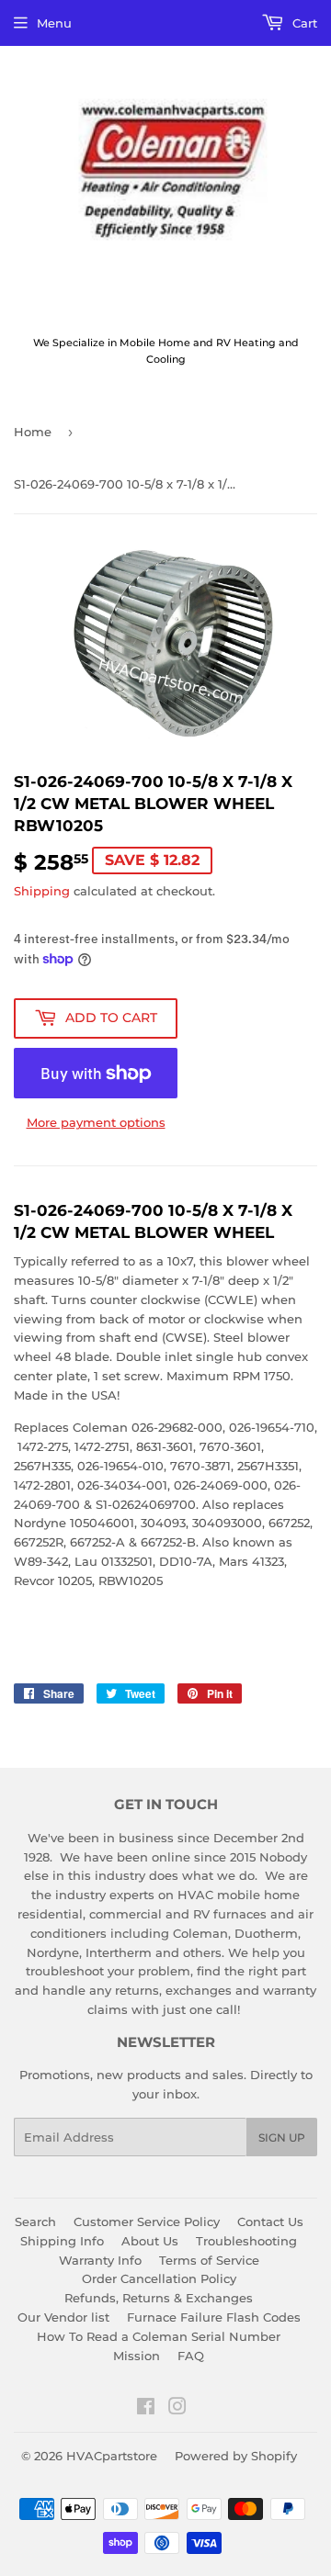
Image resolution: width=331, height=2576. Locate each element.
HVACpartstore (112, 2456)
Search (35, 2222)
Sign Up (282, 2137)
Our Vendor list (63, 2317)
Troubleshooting (246, 2241)
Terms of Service (209, 2260)
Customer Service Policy (147, 2222)
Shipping (42, 891)
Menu (54, 23)
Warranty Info (100, 2260)
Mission (137, 2356)
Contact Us (270, 2222)
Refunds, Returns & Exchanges (159, 2298)
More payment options (96, 1122)
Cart (303, 23)
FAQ (191, 2356)
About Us (150, 2241)
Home (33, 432)
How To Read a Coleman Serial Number (159, 2336)
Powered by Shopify (236, 2456)
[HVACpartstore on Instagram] (177, 2409)
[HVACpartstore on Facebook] (146, 2409)
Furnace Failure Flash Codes (214, 2317)
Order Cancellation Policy (159, 2278)
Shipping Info (62, 2241)
